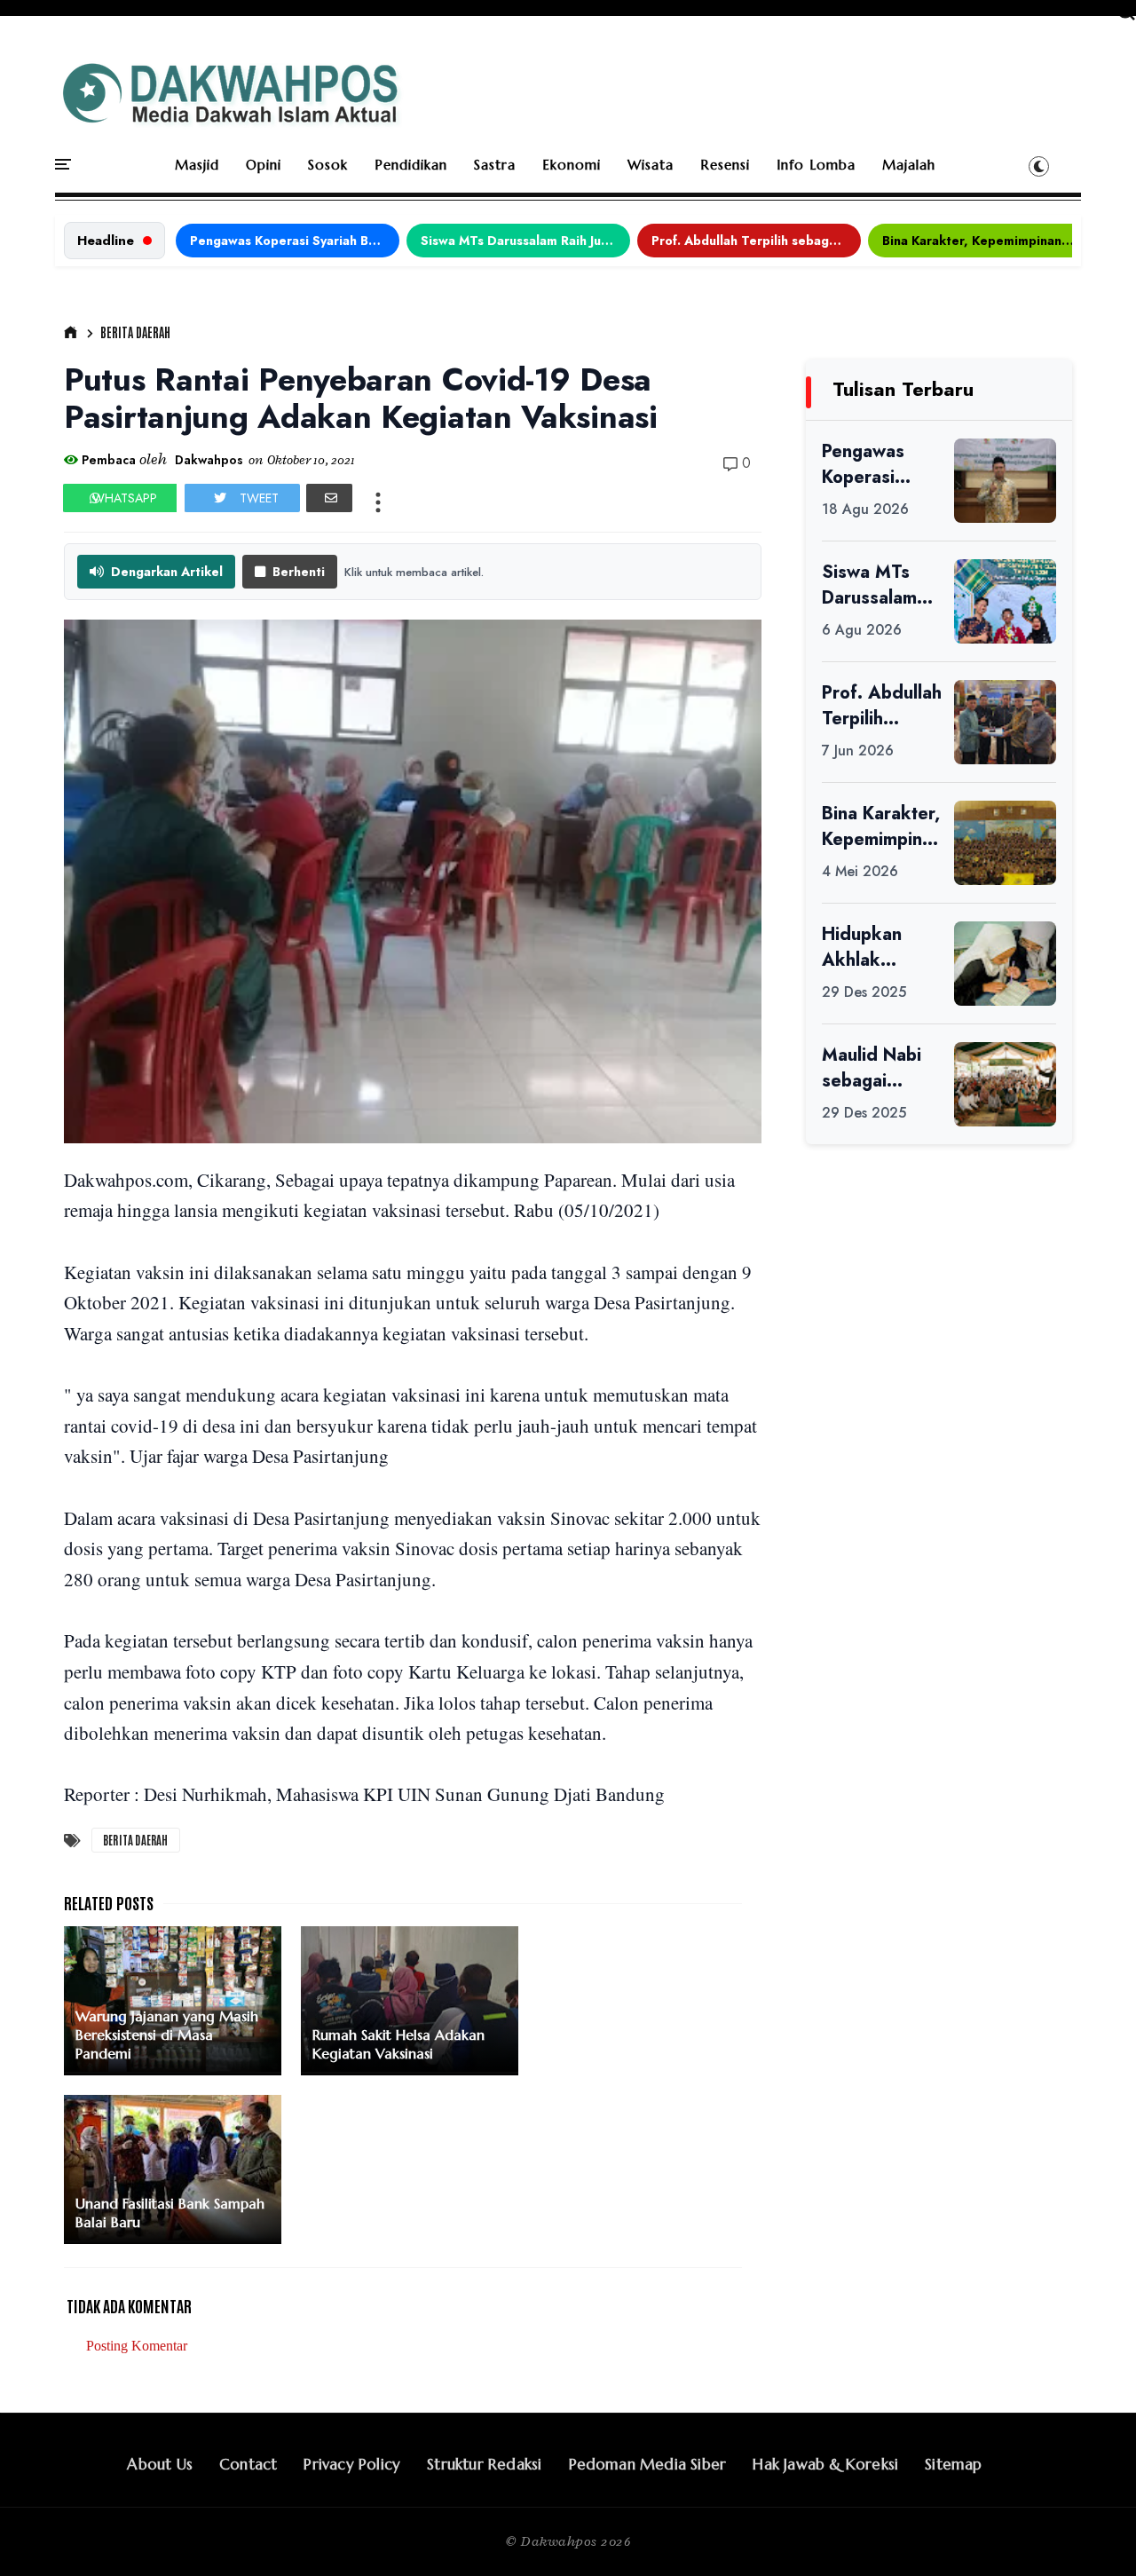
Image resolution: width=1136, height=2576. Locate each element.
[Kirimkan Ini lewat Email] (329, 498)
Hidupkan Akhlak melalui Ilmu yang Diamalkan (870, 947)
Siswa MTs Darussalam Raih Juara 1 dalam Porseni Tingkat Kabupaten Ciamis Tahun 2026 (525, 241)
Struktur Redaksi (484, 2464)
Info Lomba (816, 165)
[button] (1039, 166)
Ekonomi (572, 165)
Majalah (909, 165)
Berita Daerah (135, 332)
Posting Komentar (137, 2346)
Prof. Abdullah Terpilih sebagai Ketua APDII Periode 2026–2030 (756, 241)
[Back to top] (1092, 2533)
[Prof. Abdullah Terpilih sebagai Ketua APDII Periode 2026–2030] (1005, 722)
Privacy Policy (352, 2464)
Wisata (651, 165)
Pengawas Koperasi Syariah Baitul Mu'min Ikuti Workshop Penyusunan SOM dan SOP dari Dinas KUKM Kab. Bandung (295, 241)
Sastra (495, 165)
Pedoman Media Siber (648, 2464)
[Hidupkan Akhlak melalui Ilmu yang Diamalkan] (1005, 964)
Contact (248, 2464)
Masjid (197, 165)
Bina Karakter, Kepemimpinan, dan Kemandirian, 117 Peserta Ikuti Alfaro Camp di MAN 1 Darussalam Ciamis (987, 241)
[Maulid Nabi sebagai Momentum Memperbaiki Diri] (1005, 1084)
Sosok (328, 165)
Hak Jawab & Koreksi (825, 2464)
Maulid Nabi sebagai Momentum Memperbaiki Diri (876, 1068)
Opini (264, 165)
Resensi (725, 165)
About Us (160, 2464)
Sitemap (953, 2464)
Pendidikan (411, 165)
